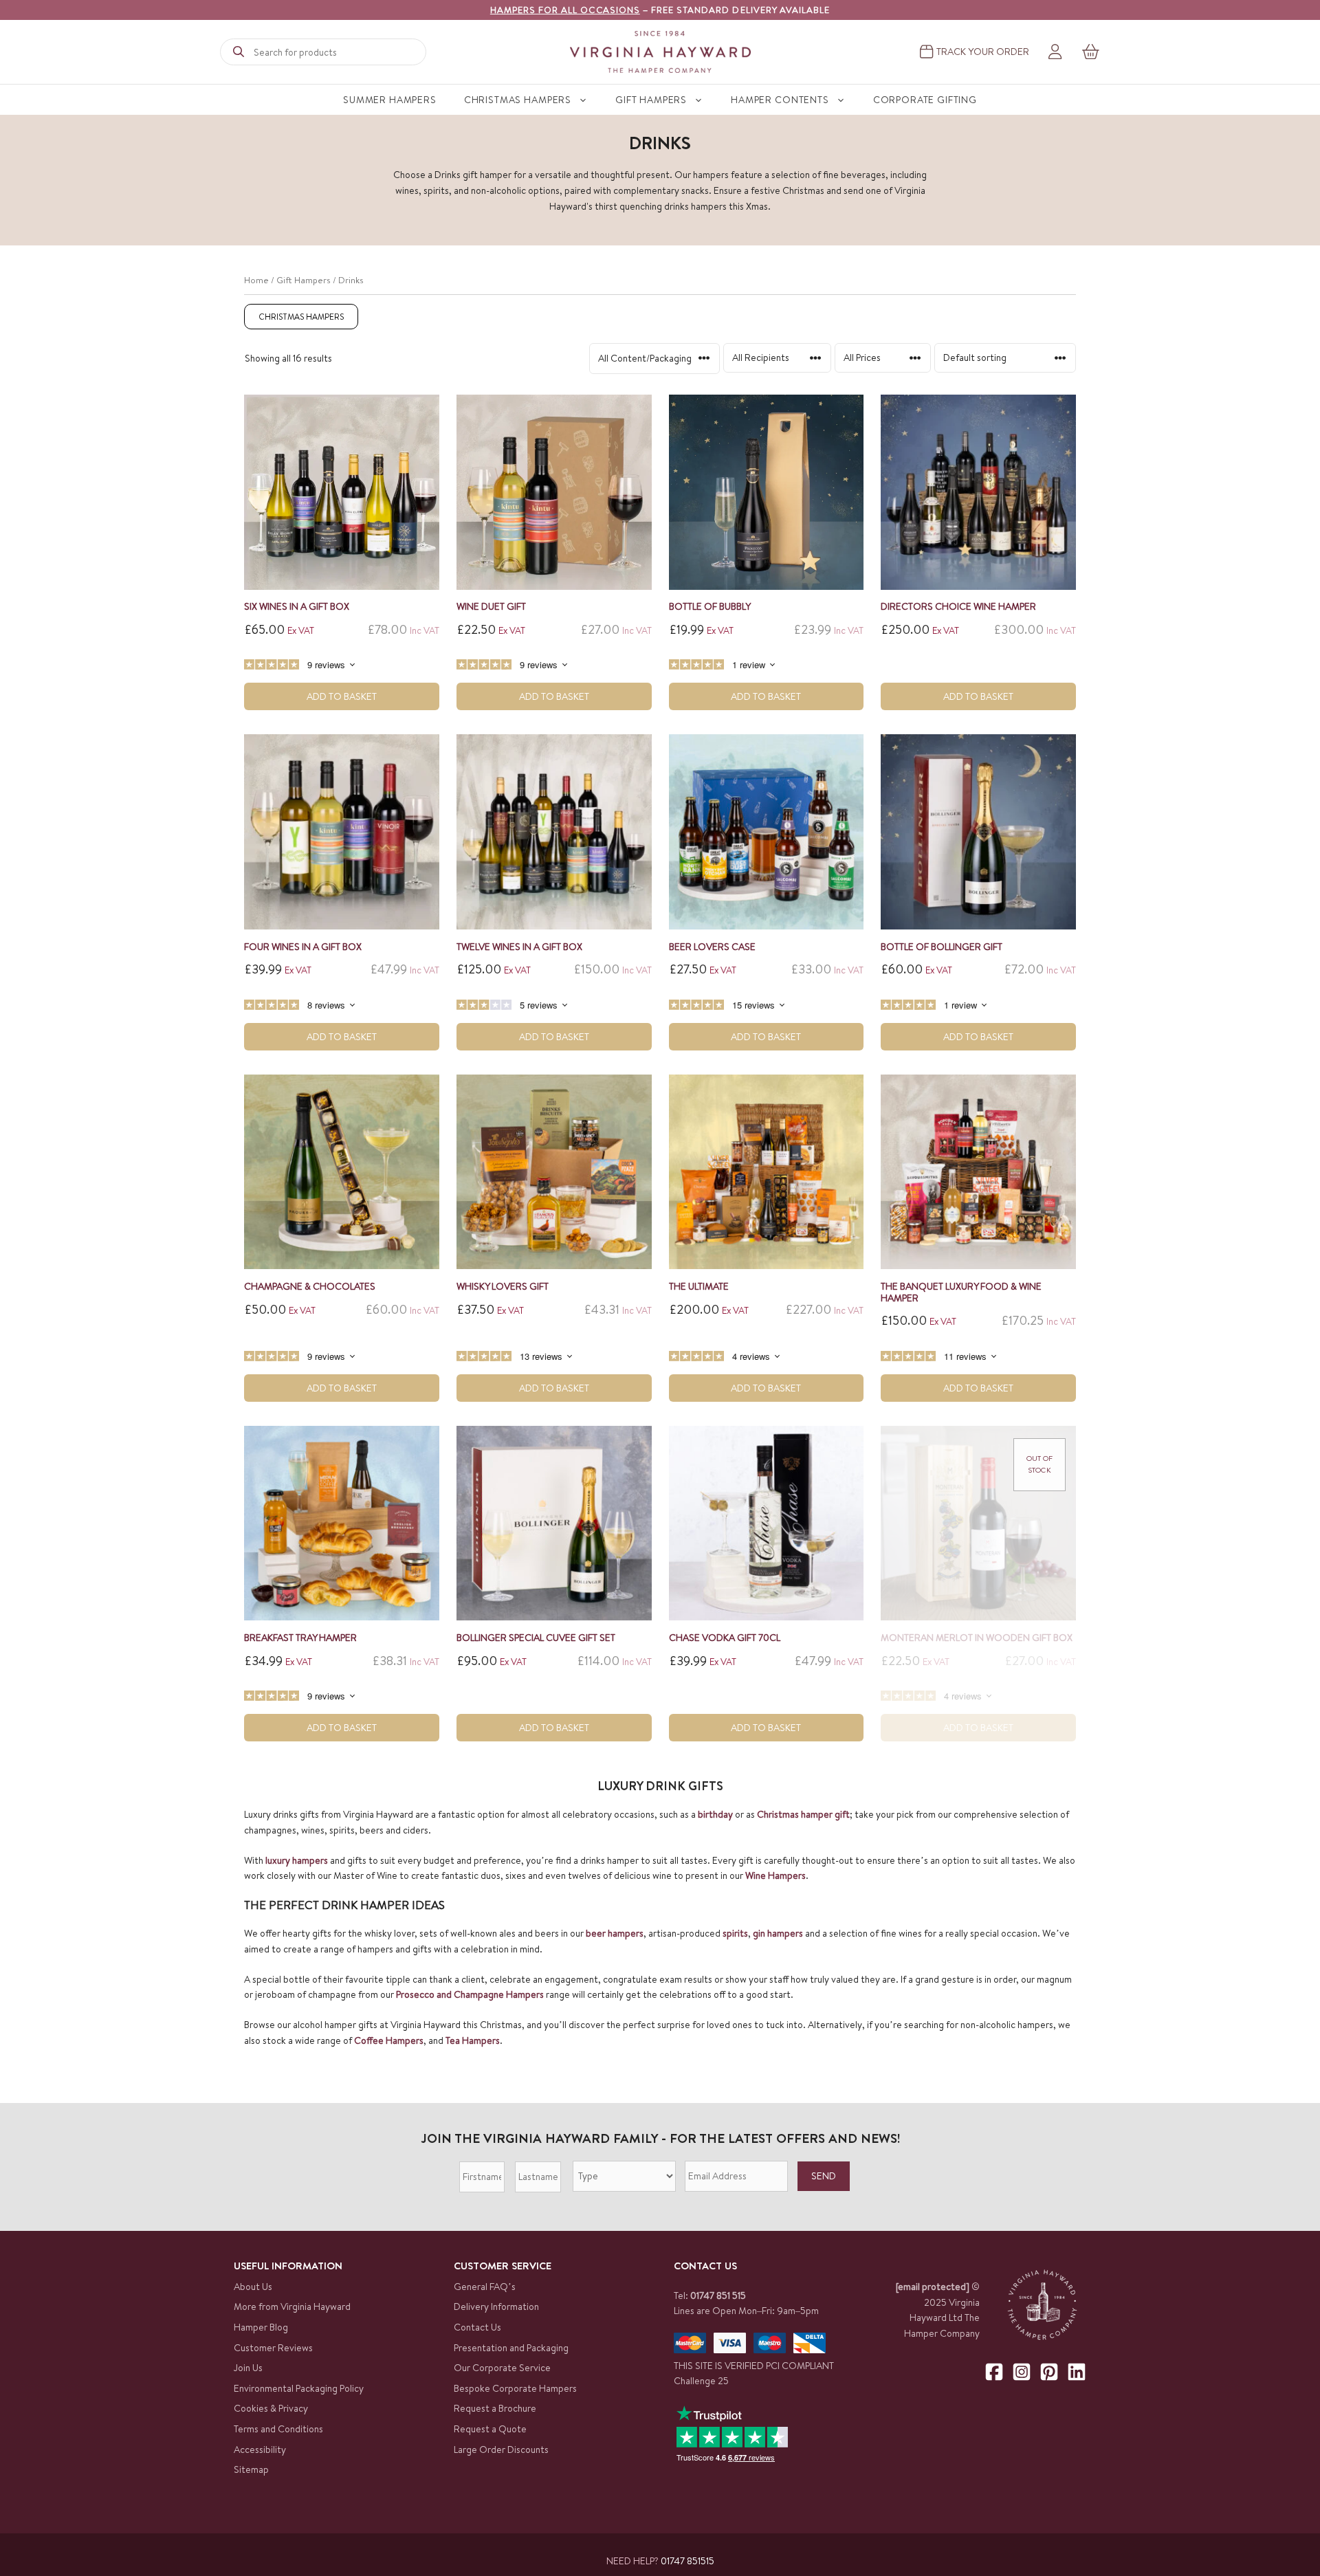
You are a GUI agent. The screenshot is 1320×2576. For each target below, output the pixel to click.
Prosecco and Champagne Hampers (470, 1994)
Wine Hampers (775, 1875)
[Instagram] (1022, 2372)
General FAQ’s (485, 2287)
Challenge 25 (701, 2381)
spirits (735, 1933)
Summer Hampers (390, 100)
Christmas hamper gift (803, 1814)
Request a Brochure (495, 2408)
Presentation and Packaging (511, 2348)
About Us (253, 2287)
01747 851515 (687, 2561)
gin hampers (778, 1933)
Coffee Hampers (389, 2040)
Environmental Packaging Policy (299, 2388)
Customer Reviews (273, 2348)
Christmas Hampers (518, 100)
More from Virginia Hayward (292, 2307)
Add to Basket (342, 696)
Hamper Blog (261, 2327)
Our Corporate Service (502, 2368)
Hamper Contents (780, 100)
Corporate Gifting (925, 100)
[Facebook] (994, 2372)
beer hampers (615, 1933)
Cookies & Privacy (271, 2408)
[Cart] (1091, 52)
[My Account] (1055, 52)
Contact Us (477, 2327)
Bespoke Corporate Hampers (515, 2388)
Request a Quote (490, 2429)
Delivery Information (496, 2307)
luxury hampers (297, 1860)
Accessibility (260, 2450)
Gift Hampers (651, 100)
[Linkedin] (1077, 2372)
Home (256, 280)
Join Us (248, 2368)
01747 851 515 (718, 2296)
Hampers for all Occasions (565, 10)
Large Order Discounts (501, 2450)
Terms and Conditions (278, 2429)
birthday (715, 1814)
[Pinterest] (1049, 2372)
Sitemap (251, 2469)
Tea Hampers (473, 2040)
